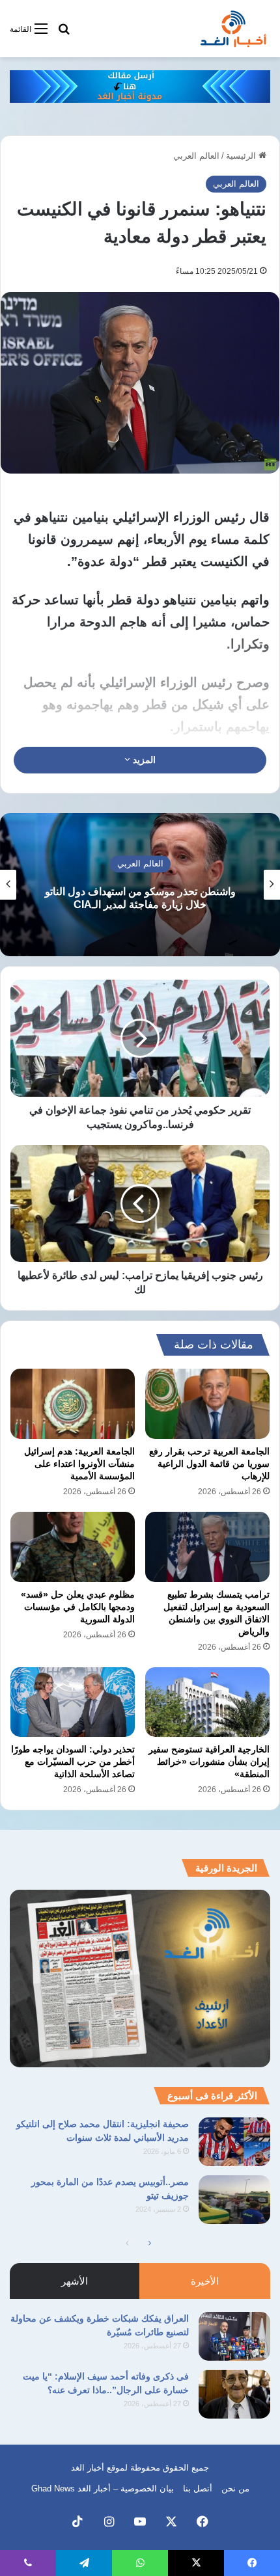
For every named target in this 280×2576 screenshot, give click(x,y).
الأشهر (75, 2281)
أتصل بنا (198, 2489)
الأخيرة (205, 2281)
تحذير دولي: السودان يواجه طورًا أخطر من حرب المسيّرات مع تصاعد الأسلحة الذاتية (73, 1762)
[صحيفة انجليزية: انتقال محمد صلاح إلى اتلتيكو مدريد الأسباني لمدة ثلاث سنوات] (234, 2142)
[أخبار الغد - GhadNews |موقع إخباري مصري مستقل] (233, 29)
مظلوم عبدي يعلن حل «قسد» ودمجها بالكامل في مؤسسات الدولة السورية (78, 1607)
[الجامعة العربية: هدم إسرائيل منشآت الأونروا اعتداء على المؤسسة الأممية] (73, 1404)
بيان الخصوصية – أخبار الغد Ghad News (103, 2489)
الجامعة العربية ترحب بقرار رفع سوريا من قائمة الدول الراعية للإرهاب (209, 1464)
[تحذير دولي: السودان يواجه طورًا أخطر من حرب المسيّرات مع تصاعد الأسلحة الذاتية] (73, 1702)
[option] (140, 885)
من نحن (235, 2489)
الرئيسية (242, 156)
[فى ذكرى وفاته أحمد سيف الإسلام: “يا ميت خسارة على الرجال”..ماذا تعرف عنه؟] (234, 2394)
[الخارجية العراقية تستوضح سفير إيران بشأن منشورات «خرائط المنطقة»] (207, 1702)
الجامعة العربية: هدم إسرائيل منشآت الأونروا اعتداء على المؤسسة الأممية (79, 1464)
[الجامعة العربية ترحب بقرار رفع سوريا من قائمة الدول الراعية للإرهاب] (207, 1404)
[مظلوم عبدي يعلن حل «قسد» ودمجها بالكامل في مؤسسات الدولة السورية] (73, 1547)
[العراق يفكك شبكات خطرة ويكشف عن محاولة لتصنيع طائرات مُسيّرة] (234, 2336)
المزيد (143, 760)
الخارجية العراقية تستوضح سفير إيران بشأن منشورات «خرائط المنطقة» (209, 1762)
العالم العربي (196, 156)
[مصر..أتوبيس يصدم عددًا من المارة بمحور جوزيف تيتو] (234, 2200)
